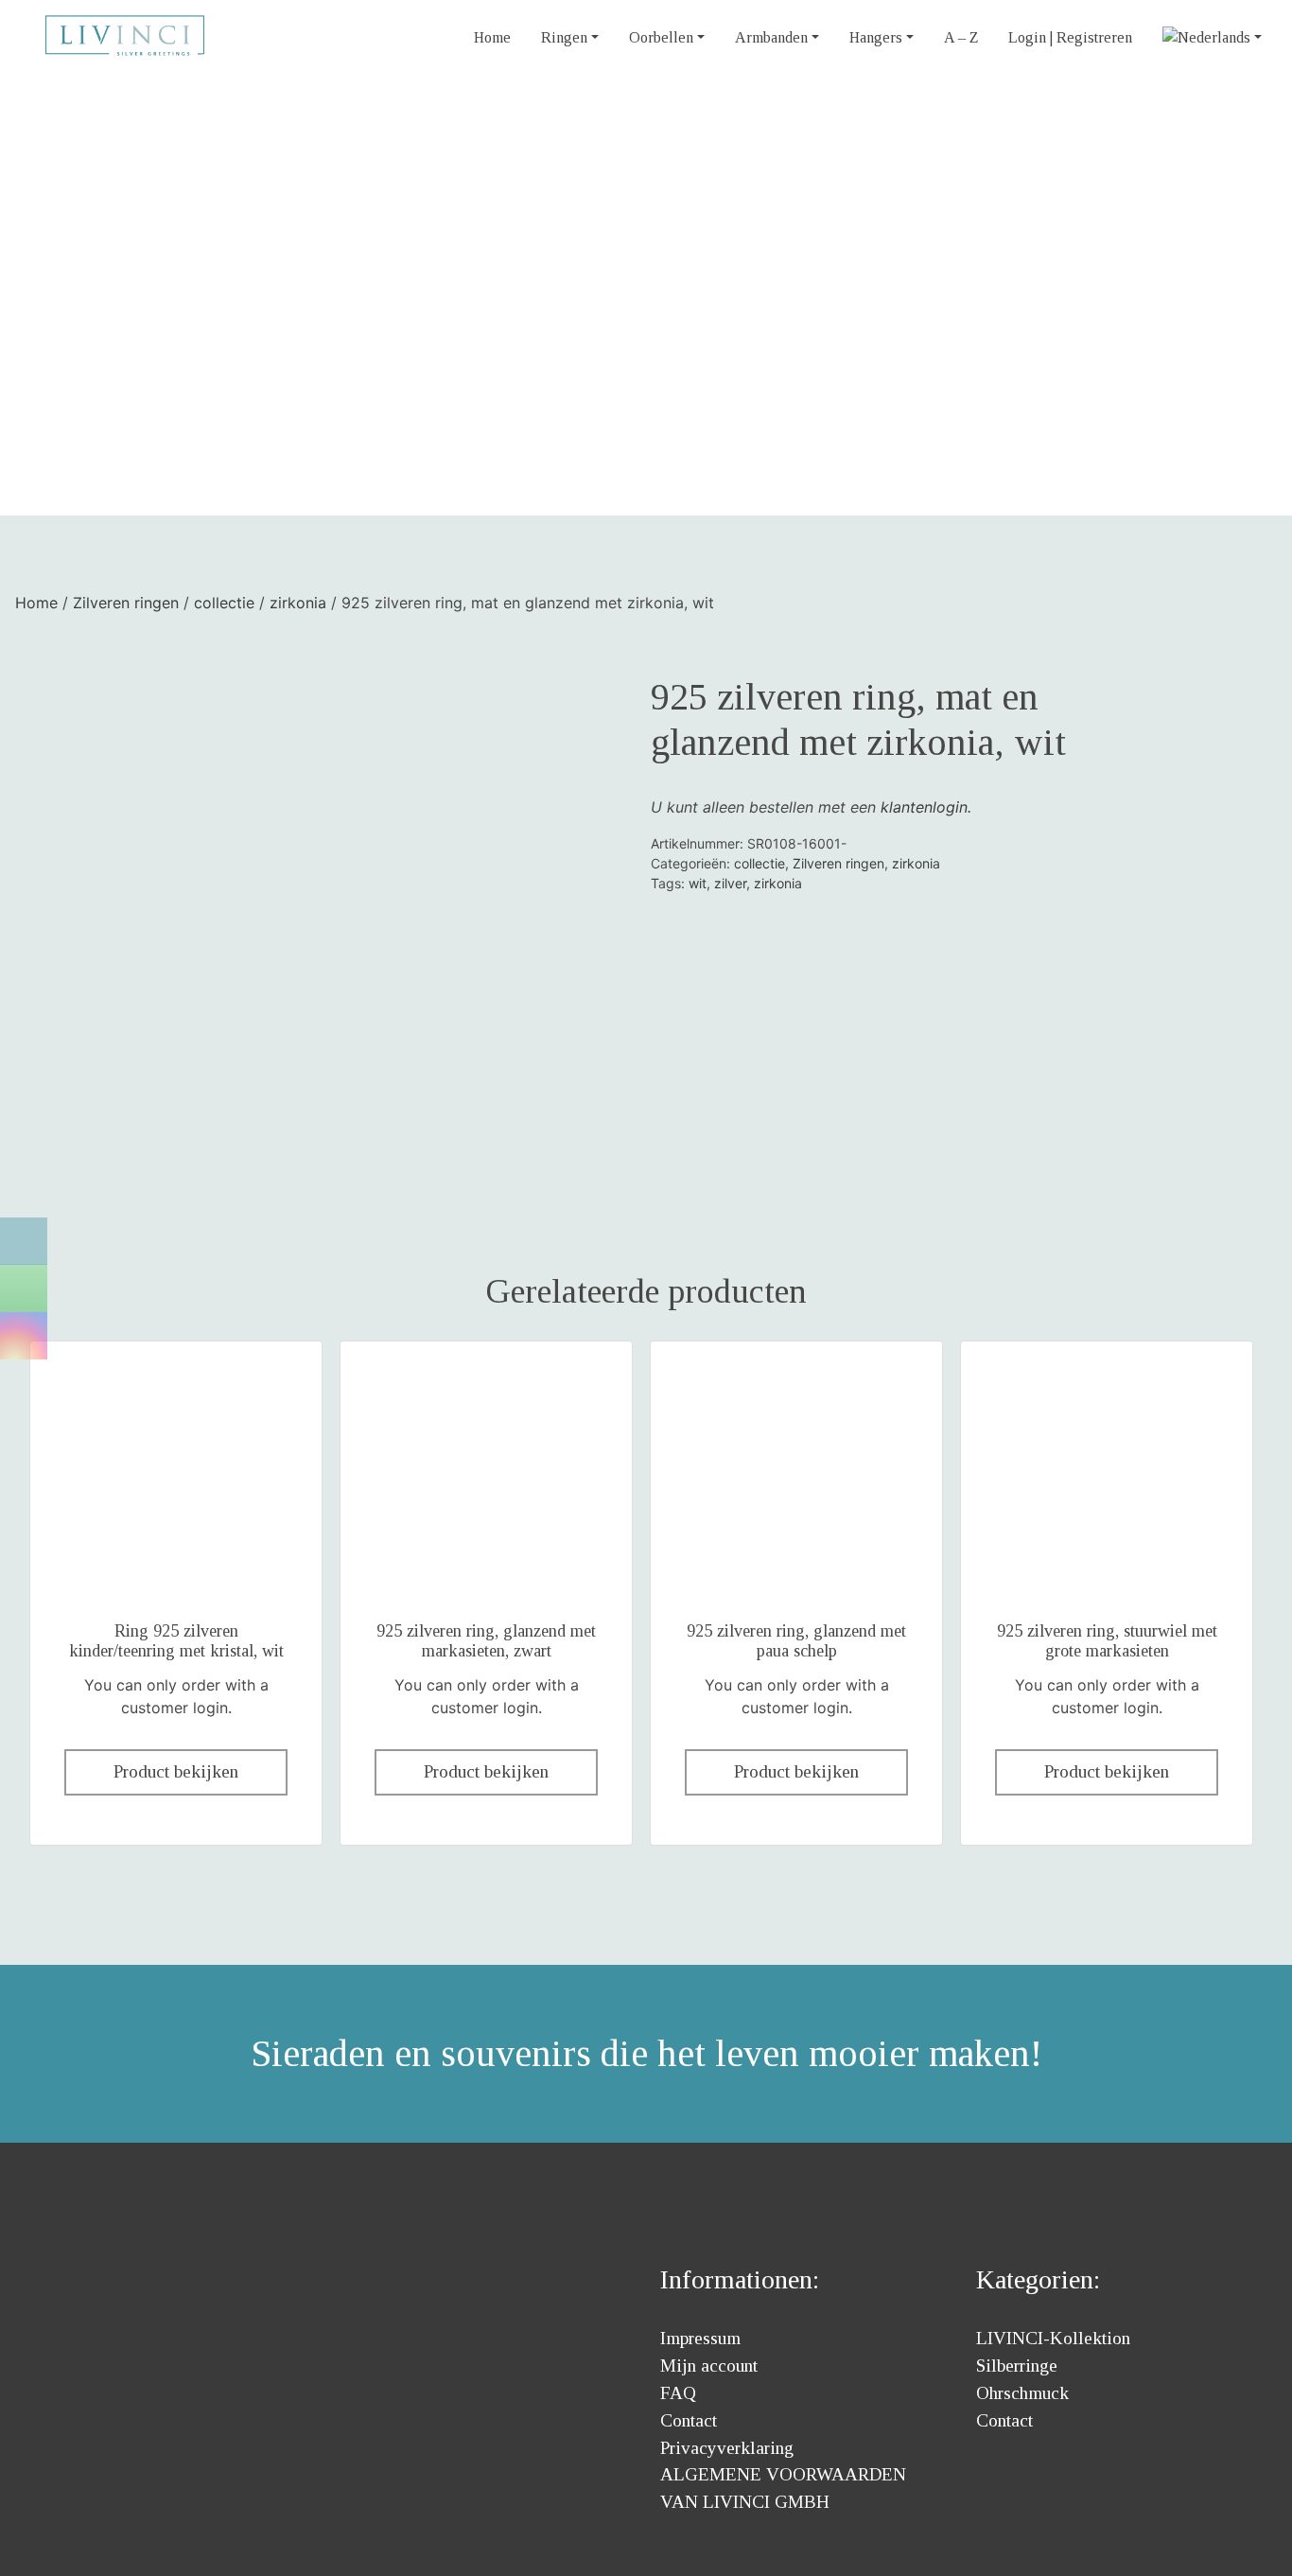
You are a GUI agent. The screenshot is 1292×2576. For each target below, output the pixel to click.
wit (698, 883)
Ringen (564, 37)
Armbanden (771, 37)
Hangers (876, 37)
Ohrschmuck (1022, 2393)
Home (492, 37)
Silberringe (1017, 2366)
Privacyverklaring (727, 2448)
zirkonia (298, 603)
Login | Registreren (1070, 37)
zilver (730, 883)
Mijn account (709, 2366)
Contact (689, 2420)
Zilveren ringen (126, 603)
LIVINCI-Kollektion (1053, 2338)
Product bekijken (176, 1771)
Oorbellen (661, 37)
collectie (224, 603)
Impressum (700, 2338)
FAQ (678, 2393)
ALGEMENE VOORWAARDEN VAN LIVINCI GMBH (783, 2488)
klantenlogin (924, 807)
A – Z (961, 37)
